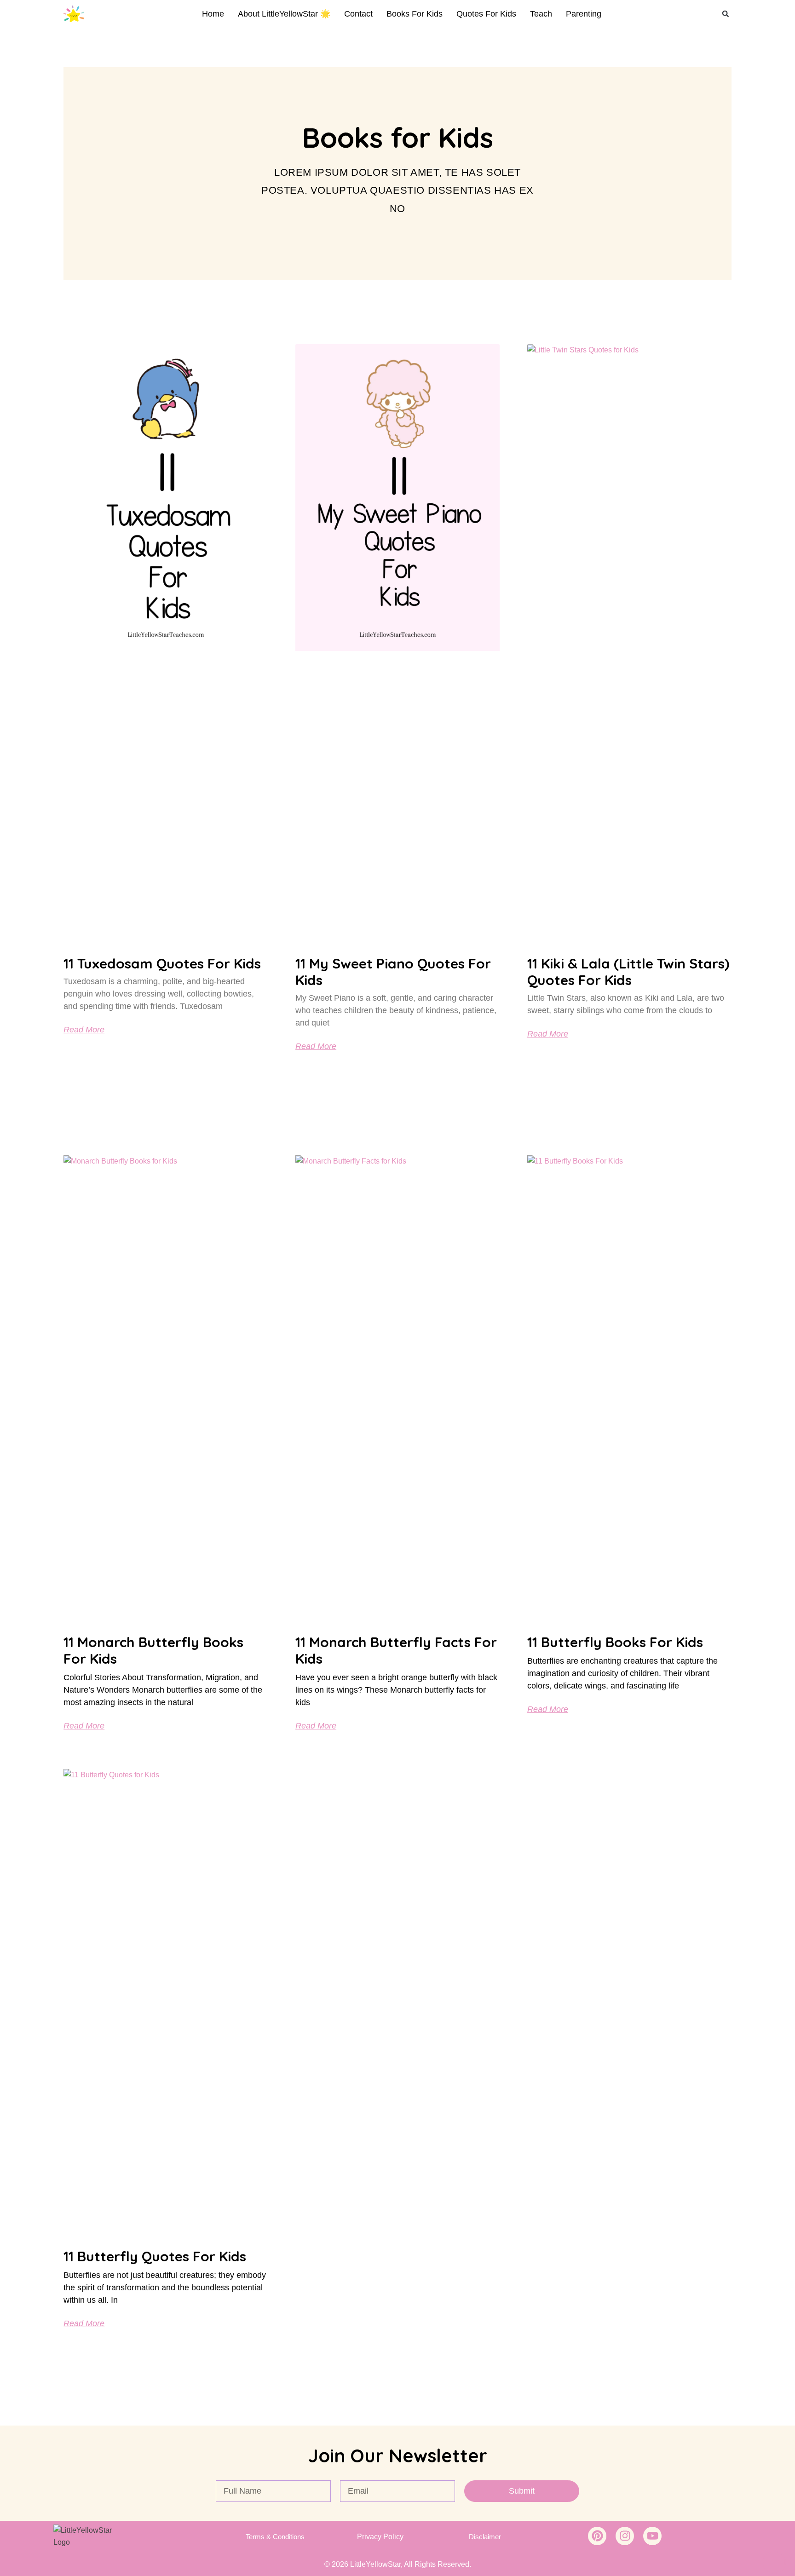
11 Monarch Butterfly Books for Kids (153, 1650)
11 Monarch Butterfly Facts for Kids (396, 1650)
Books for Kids (415, 14)
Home (213, 14)
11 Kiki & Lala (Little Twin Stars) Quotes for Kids (628, 972)
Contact (358, 14)
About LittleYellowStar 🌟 (284, 14)
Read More (84, 1030)
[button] (726, 14)
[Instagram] (625, 2536)
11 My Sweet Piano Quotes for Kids (393, 972)
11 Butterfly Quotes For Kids (155, 2256)
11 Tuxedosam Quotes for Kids (162, 963)
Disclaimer (485, 2537)
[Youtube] (652, 2536)
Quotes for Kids (486, 14)
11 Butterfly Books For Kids (615, 1642)
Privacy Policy (380, 2537)
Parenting (584, 14)
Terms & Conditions (275, 2537)
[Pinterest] (597, 2536)
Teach (541, 14)
